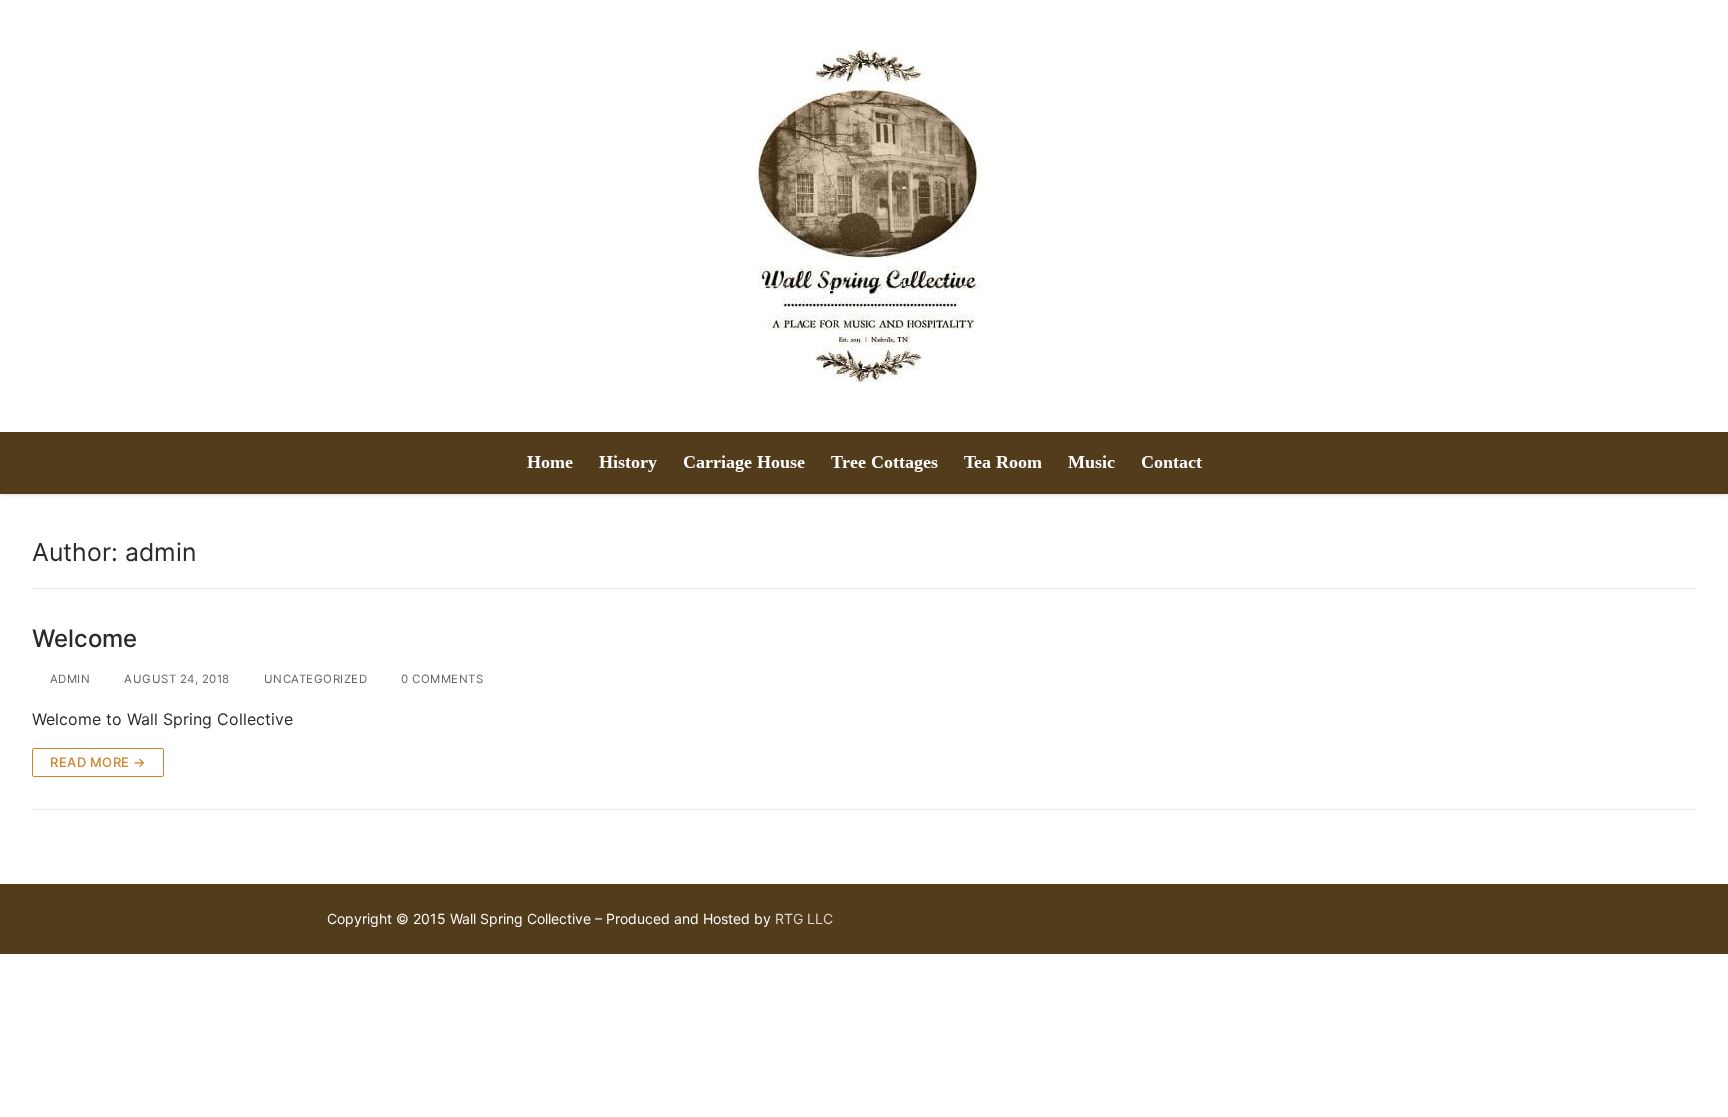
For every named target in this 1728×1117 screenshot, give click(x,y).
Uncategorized (313, 679)
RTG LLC (804, 918)
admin (68, 679)
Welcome (84, 638)
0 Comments (440, 679)
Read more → (98, 762)
